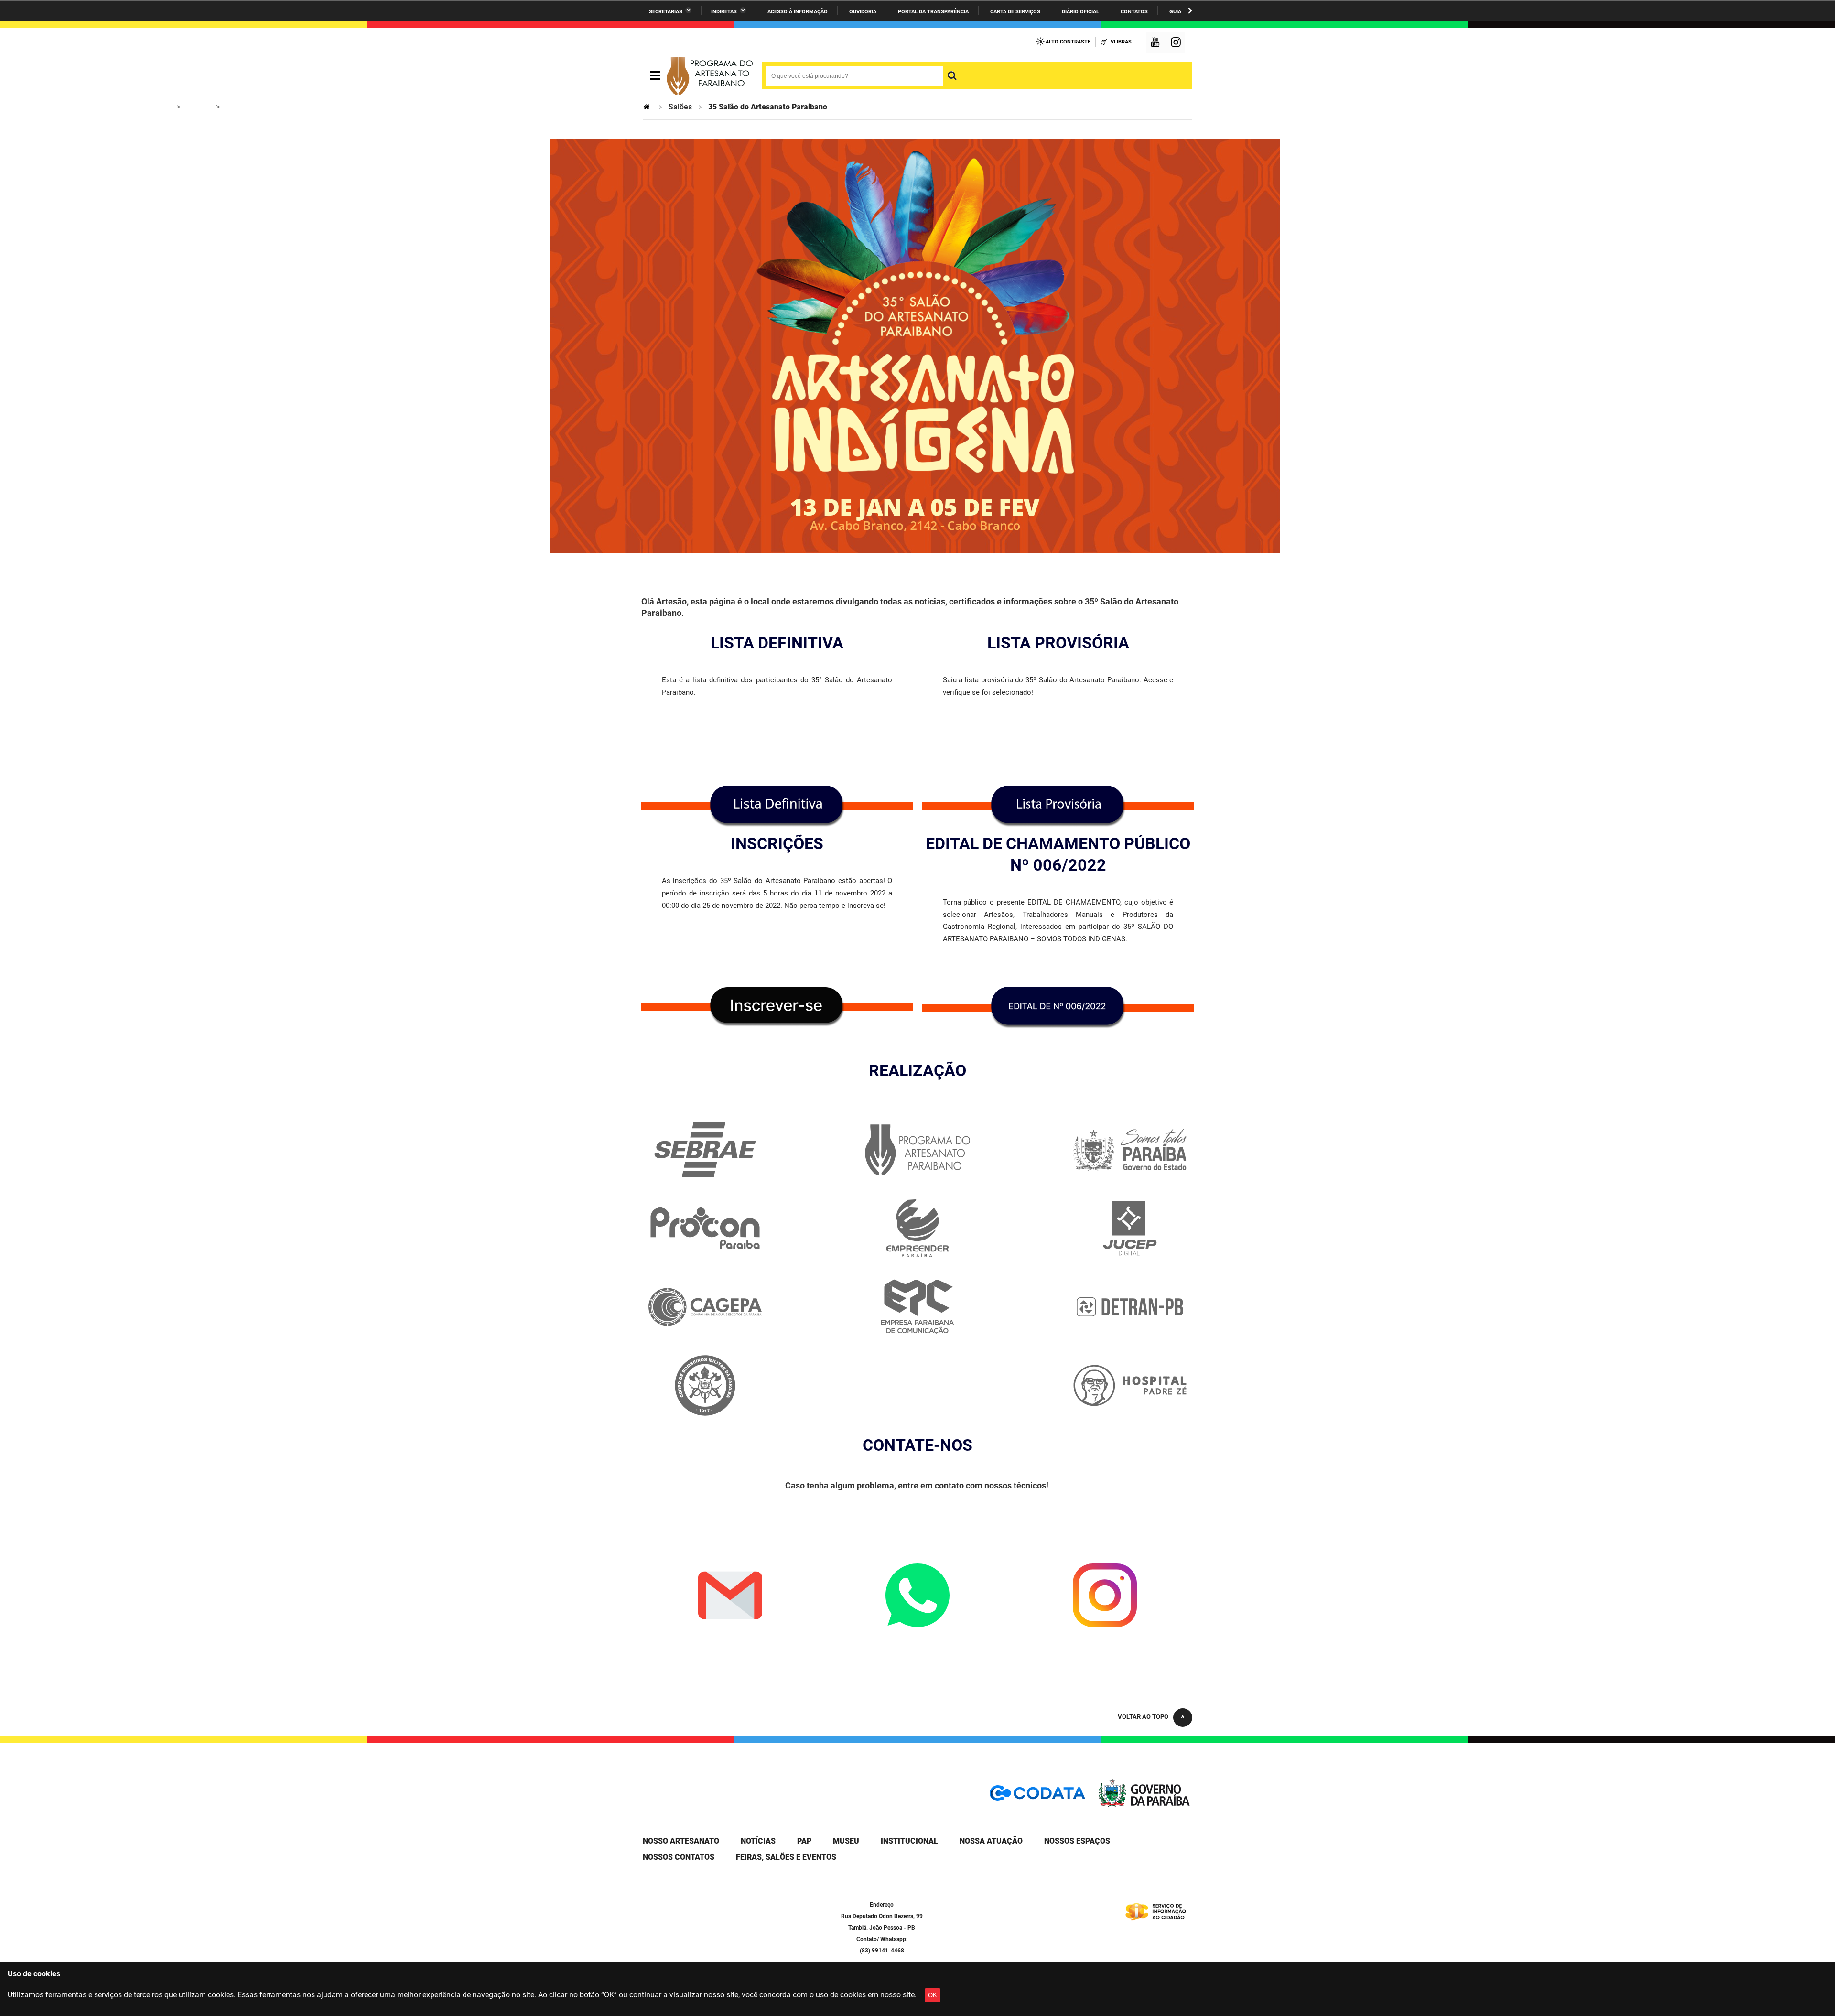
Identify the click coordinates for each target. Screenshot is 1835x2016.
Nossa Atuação (991, 1841)
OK (933, 1995)
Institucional (909, 1841)
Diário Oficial (1080, 12)
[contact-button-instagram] (1105, 1596)
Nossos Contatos (679, 1857)
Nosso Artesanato (681, 1841)
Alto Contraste (1068, 42)
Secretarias (666, 12)
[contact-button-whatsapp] (917, 1596)
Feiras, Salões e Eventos (786, 1857)
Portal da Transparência (933, 12)
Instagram (1177, 43)
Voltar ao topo (1143, 1717)
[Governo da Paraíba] (1144, 1805)
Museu (846, 1841)
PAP (804, 1841)
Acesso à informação (798, 12)
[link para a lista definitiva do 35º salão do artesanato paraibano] (777, 806)
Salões (680, 107)
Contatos (1134, 12)
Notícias (758, 1841)
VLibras (1121, 42)
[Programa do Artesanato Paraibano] (710, 76)
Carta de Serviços (1015, 12)
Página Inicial (648, 107)
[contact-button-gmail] (730, 1596)
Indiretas (724, 12)
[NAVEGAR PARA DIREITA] (1190, 11)
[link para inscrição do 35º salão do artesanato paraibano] (1058, 806)
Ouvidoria (863, 12)
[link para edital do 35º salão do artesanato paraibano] (1058, 1008)
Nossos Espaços (1077, 1841)
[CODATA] (1037, 1796)
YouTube (1156, 43)
